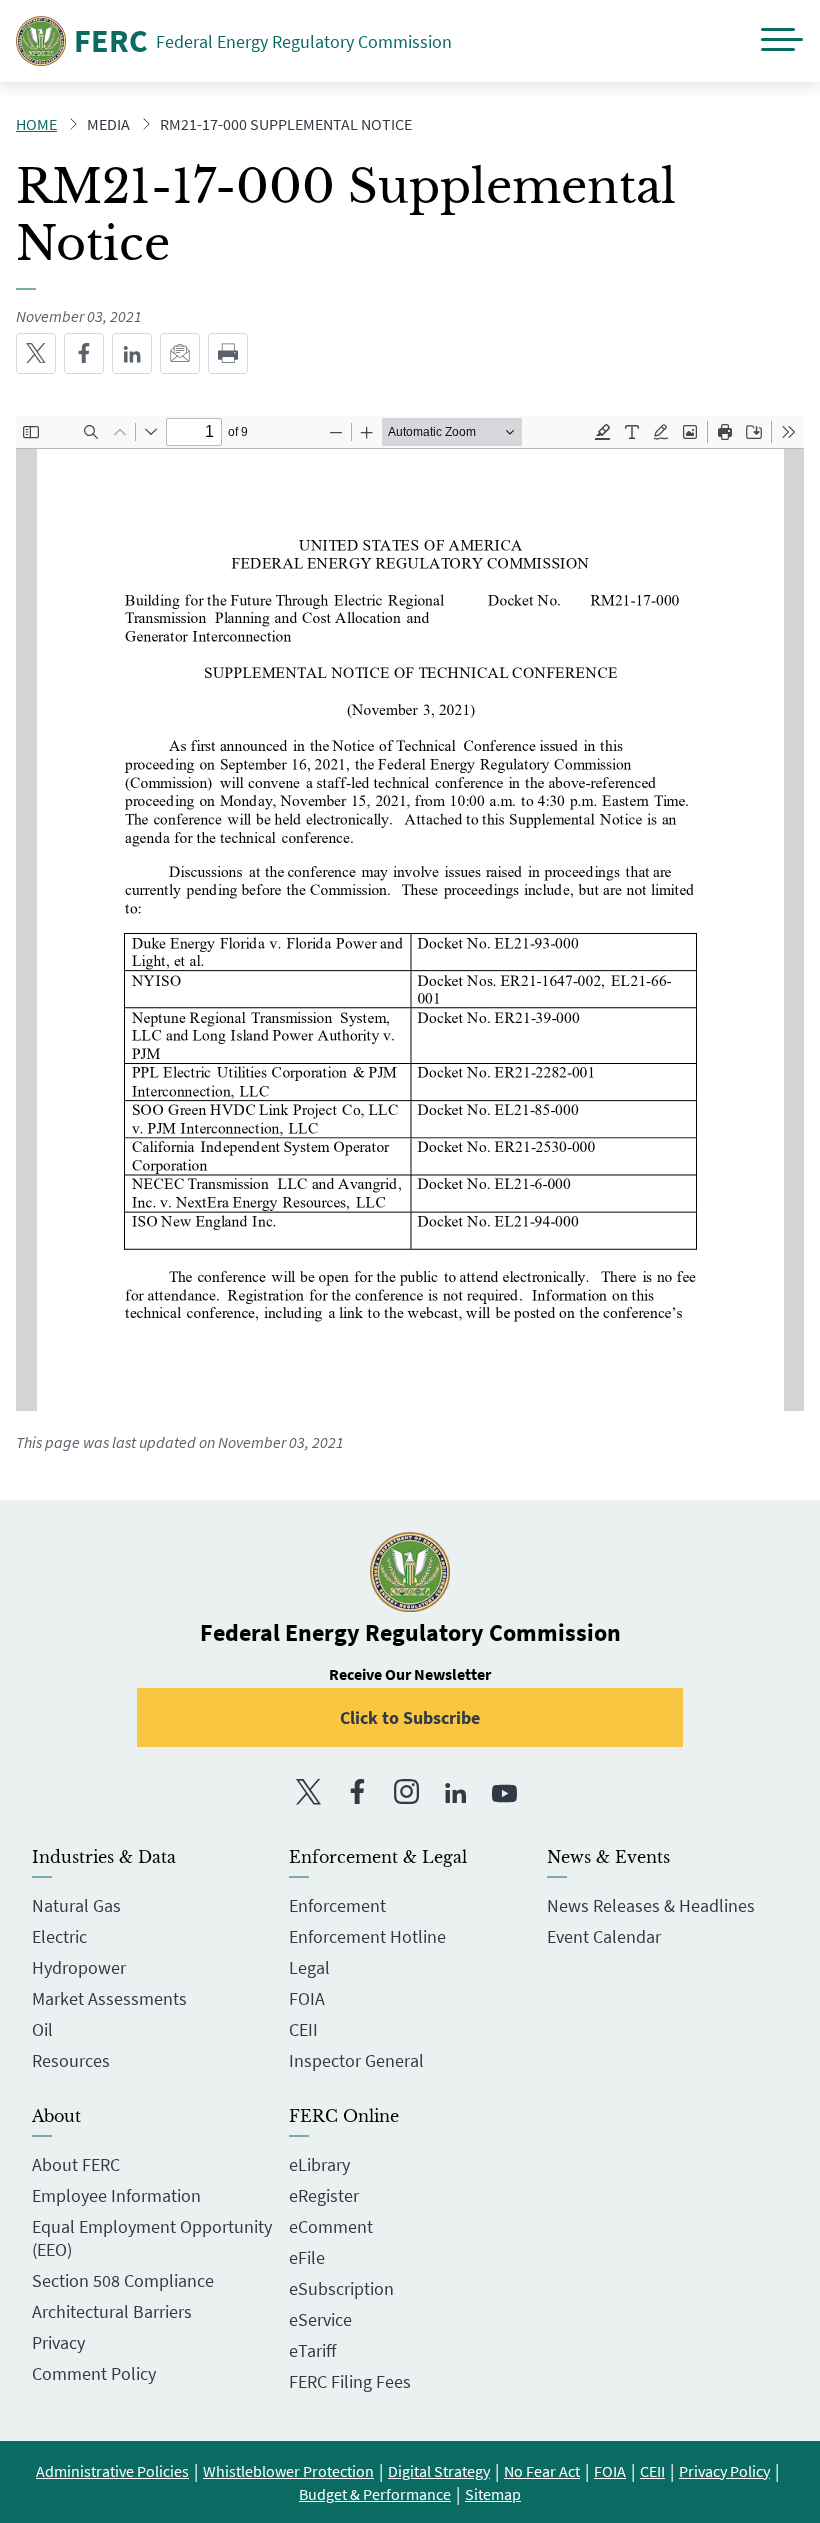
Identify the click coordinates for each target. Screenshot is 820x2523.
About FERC (76, 2164)
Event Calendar (604, 1936)
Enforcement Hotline (367, 1936)
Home (36, 124)
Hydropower (79, 1967)
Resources (71, 2060)
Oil (42, 2029)
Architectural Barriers (112, 2311)
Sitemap (493, 2494)
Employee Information (116, 2195)
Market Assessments (109, 1998)
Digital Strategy (439, 2471)
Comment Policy (94, 2373)
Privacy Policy (724, 2471)
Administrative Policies (112, 2471)
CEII (303, 2029)
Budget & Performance (375, 2494)
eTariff (312, 2350)
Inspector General (356, 2060)
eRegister (324, 2195)
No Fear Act (542, 2471)
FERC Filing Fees (350, 2381)
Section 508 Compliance (123, 2280)
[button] (782, 41)
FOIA (307, 1998)
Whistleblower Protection (288, 2471)
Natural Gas (76, 1905)
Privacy (58, 2342)
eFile (307, 2257)
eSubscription (341, 2288)
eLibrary (319, 2164)
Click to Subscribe (410, 1717)
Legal (309, 1967)
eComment (331, 2226)
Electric (59, 1936)
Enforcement (337, 1905)
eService (320, 2319)
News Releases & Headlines (651, 1905)
